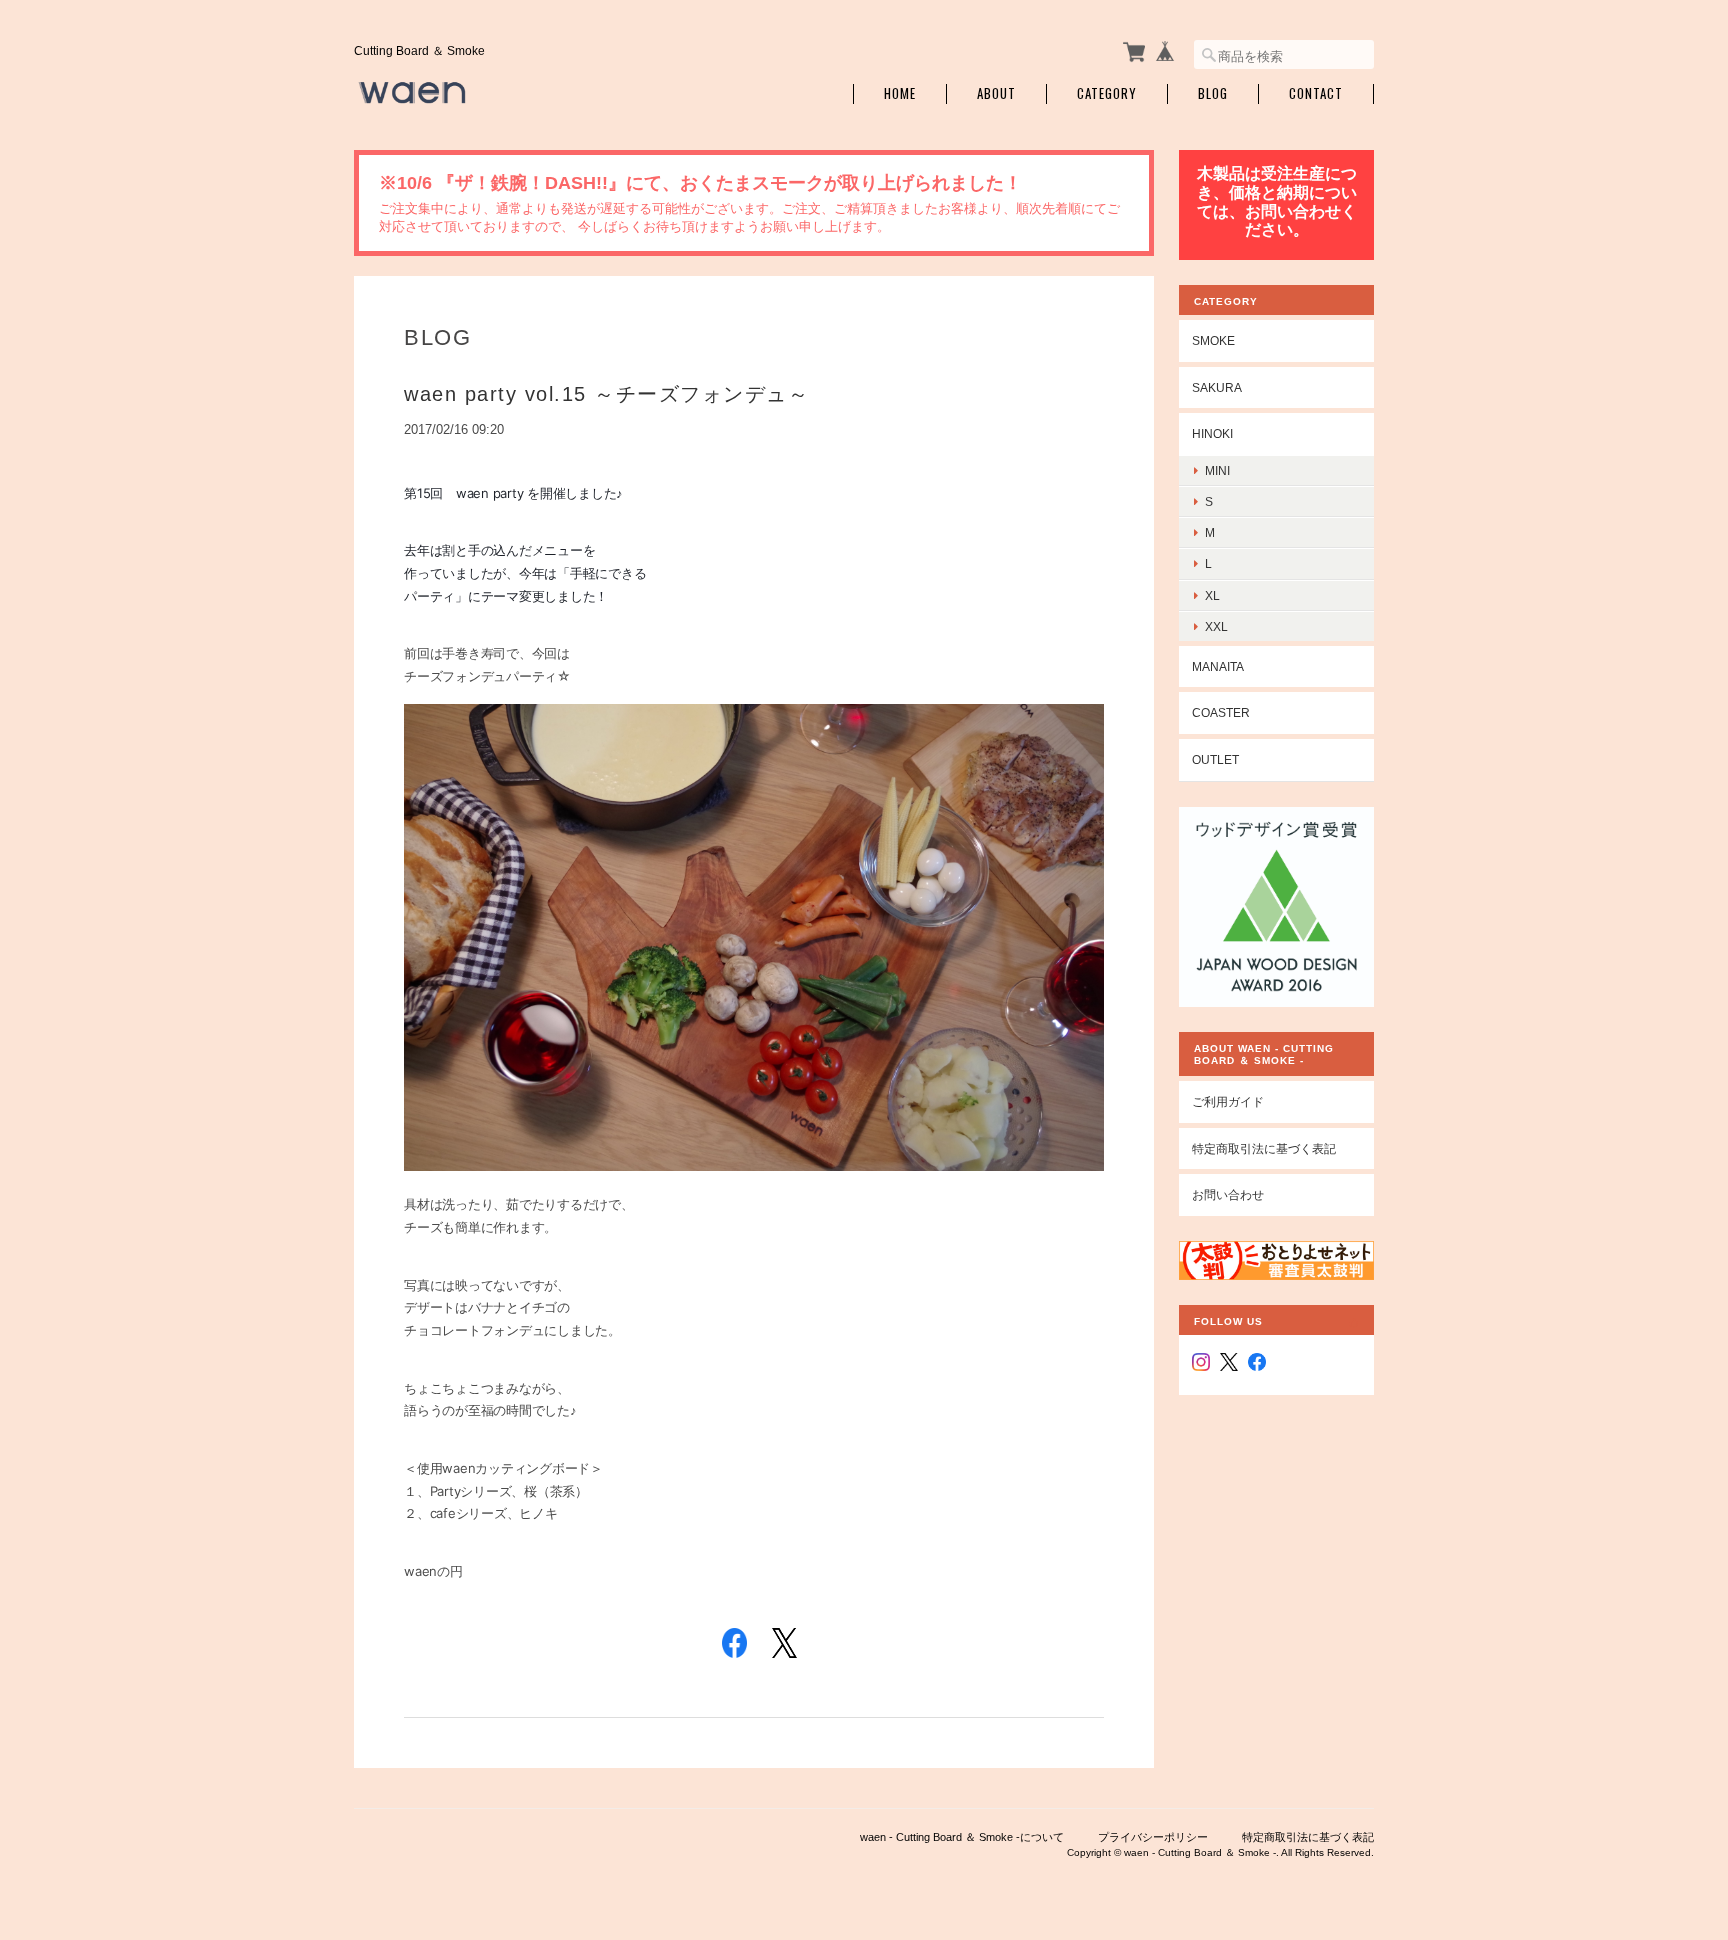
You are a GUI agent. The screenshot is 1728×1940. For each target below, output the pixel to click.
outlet (1215, 759)
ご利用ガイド (1228, 1101)
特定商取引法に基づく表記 (1264, 1148)
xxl (1216, 626)
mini (1217, 470)
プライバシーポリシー (1153, 1837)
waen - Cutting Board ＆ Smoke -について (962, 1837)
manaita (1218, 666)
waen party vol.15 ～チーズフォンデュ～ (606, 394)
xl (1212, 595)
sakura (1217, 387)
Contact (1316, 93)
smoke (1213, 340)
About (996, 93)
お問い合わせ (1228, 1194)
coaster (1221, 712)
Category (1107, 93)
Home (900, 93)
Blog (1213, 93)
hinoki (1212, 433)
